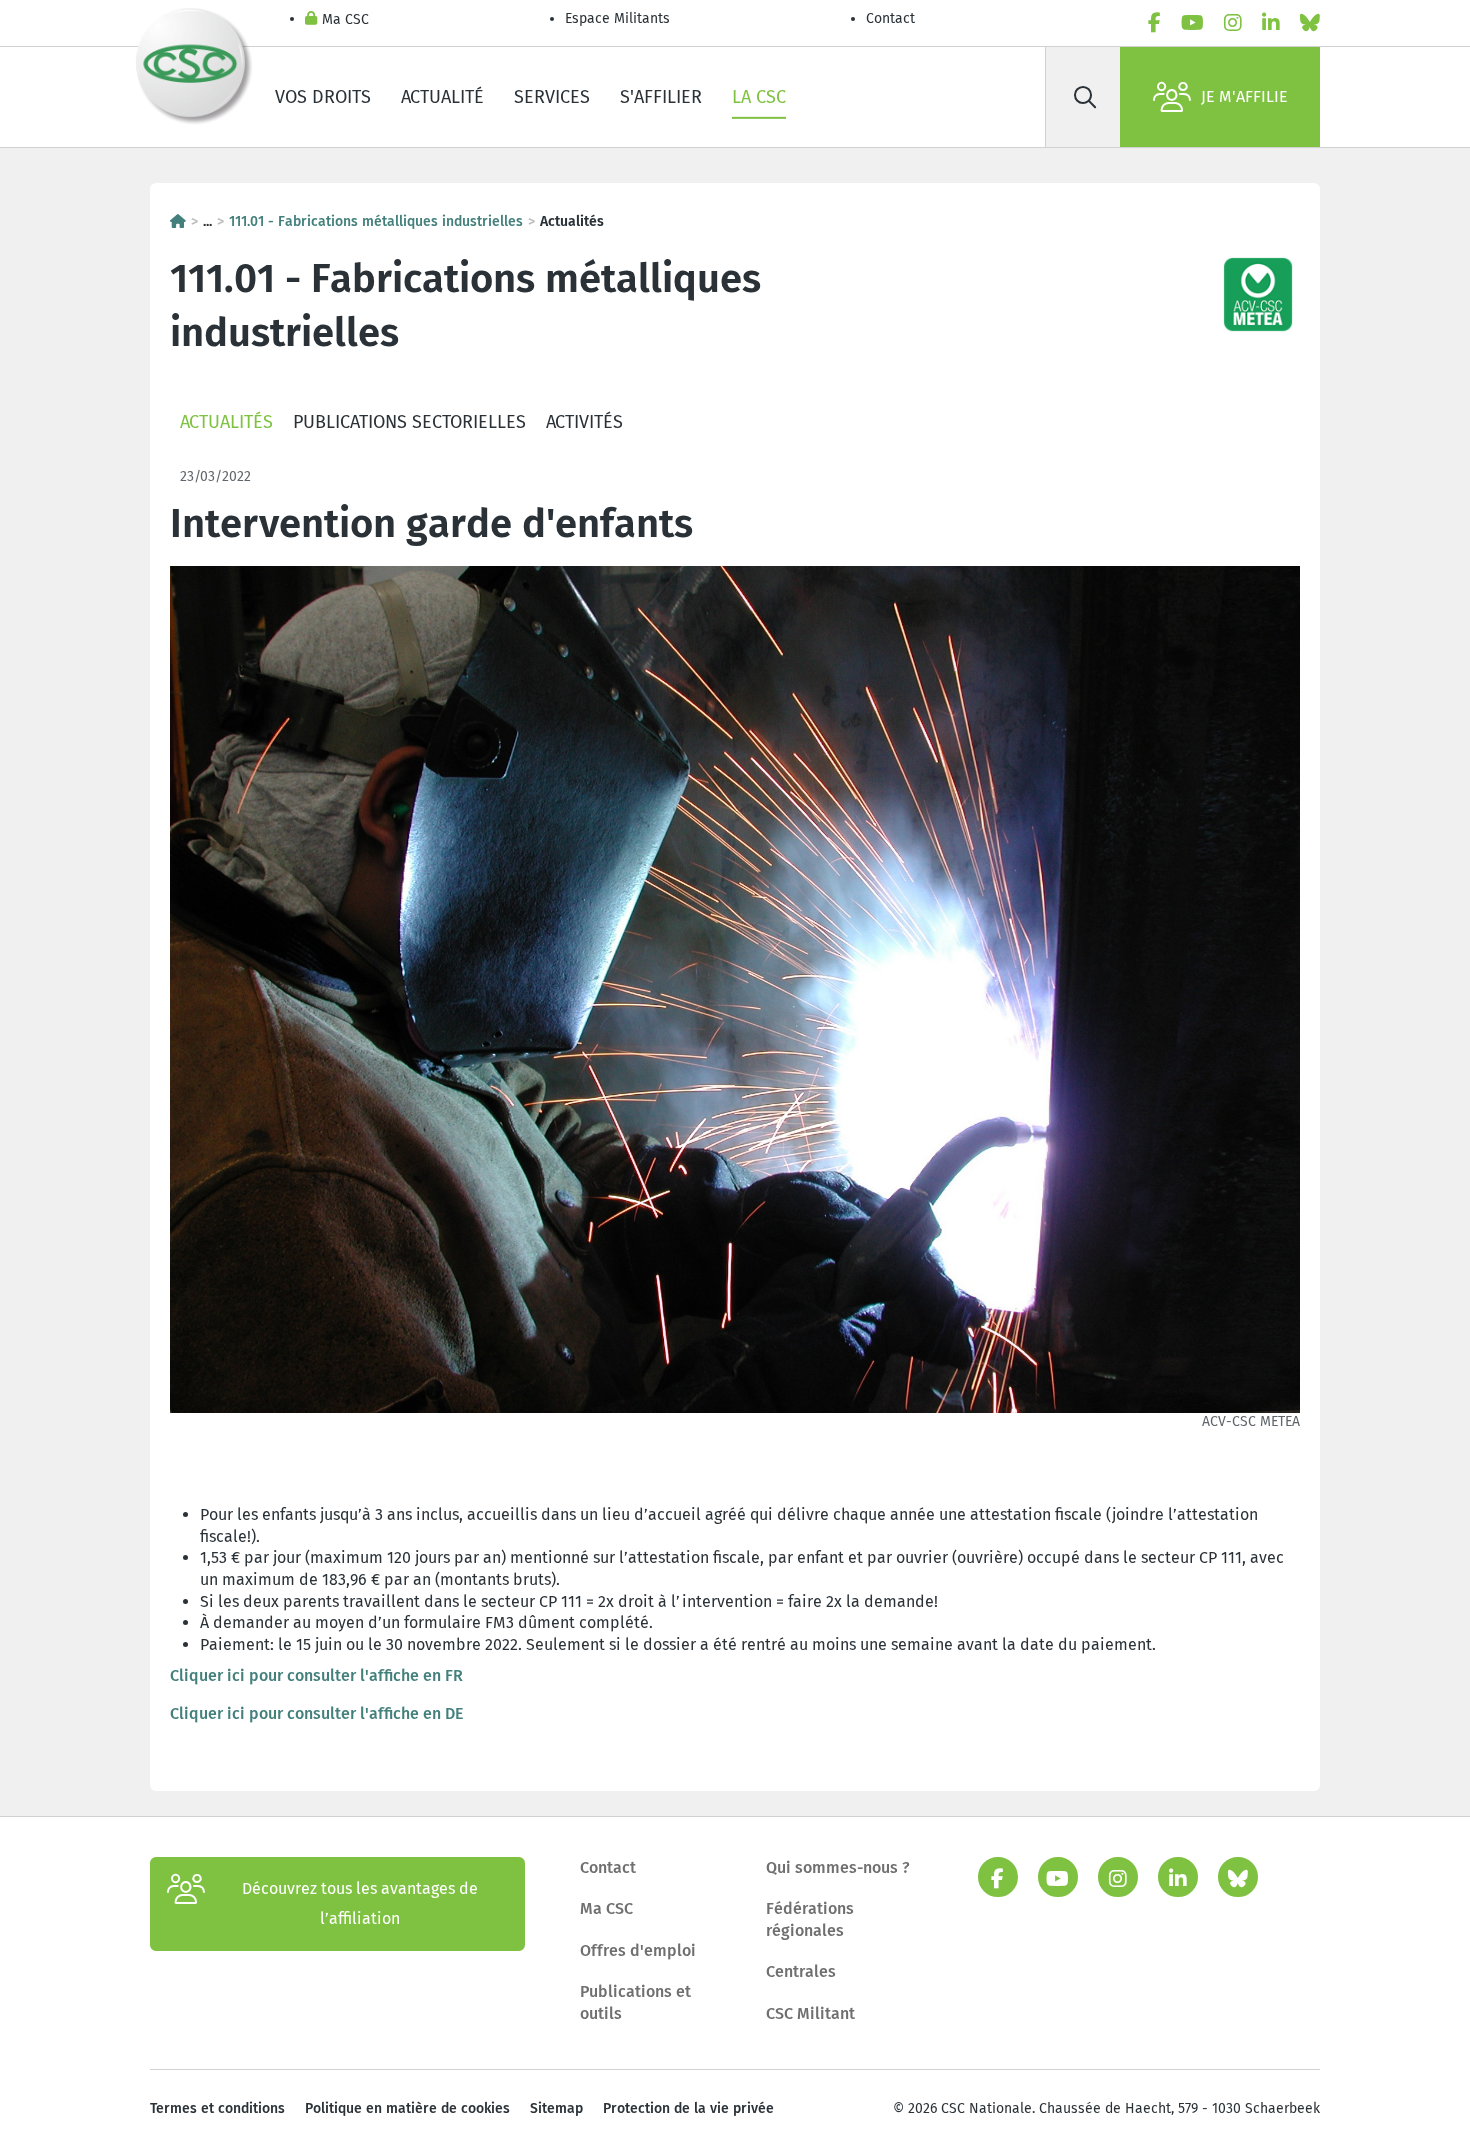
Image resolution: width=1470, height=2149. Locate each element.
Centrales (801, 1971)
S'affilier (661, 97)
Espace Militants (617, 18)
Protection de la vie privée (688, 2108)
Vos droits (323, 97)
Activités (584, 422)
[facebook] (1154, 23)
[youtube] (1192, 23)
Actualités (226, 422)
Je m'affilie (1244, 96)
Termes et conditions (217, 2108)
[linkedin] (1271, 23)
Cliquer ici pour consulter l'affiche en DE (316, 1713)
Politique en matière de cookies (407, 2108)
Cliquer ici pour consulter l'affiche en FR (316, 1675)
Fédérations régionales (810, 1919)
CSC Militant (810, 2013)
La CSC (759, 97)
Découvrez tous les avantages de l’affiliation (360, 1903)
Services (552, 97)
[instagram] (1233, 23)
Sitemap (556, 2108)
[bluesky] (1310, 23)
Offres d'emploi (638, 1950)
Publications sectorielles (409, 422)
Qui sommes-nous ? (838, 1867)
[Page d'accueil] (178, 221)
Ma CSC (345, 19)
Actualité (442, 97)
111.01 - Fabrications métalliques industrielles (376, 221)
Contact (890, 18)
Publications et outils (635, 2002)
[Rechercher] (1085, 97)
